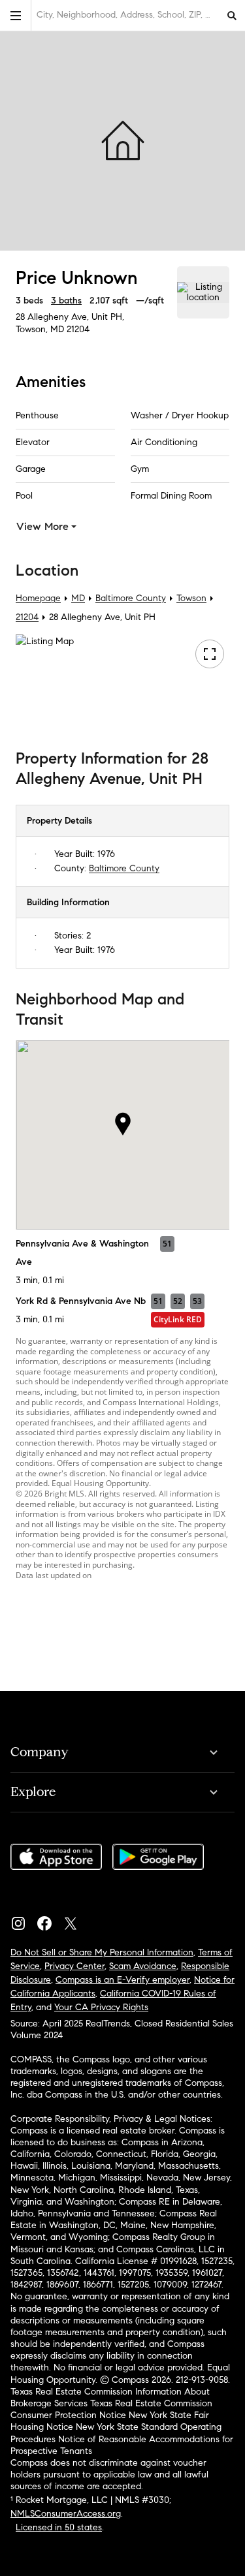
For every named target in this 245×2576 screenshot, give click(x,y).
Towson (191, 598)
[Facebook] (50, 1920)
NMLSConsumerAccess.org (66, 2514)
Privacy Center (74, 1966)
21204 (78, 329)
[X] (76, 1920)
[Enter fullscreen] (210, 654)
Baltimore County (131, 598)
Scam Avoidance (143, 1966)
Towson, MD (40, 329)
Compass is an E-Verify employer (122, 1980)
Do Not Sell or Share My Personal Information (102, 1952)
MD (78, 598)
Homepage (38, 598)
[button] (16, 15)
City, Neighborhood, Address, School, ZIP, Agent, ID (128, 15)
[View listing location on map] (203, 292)
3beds (29, 301)
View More (42, 526)
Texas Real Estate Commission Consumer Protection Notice (111, 2409)
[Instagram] (24, 1920)
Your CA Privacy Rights (101, 2007)
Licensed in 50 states (59, 2527)
